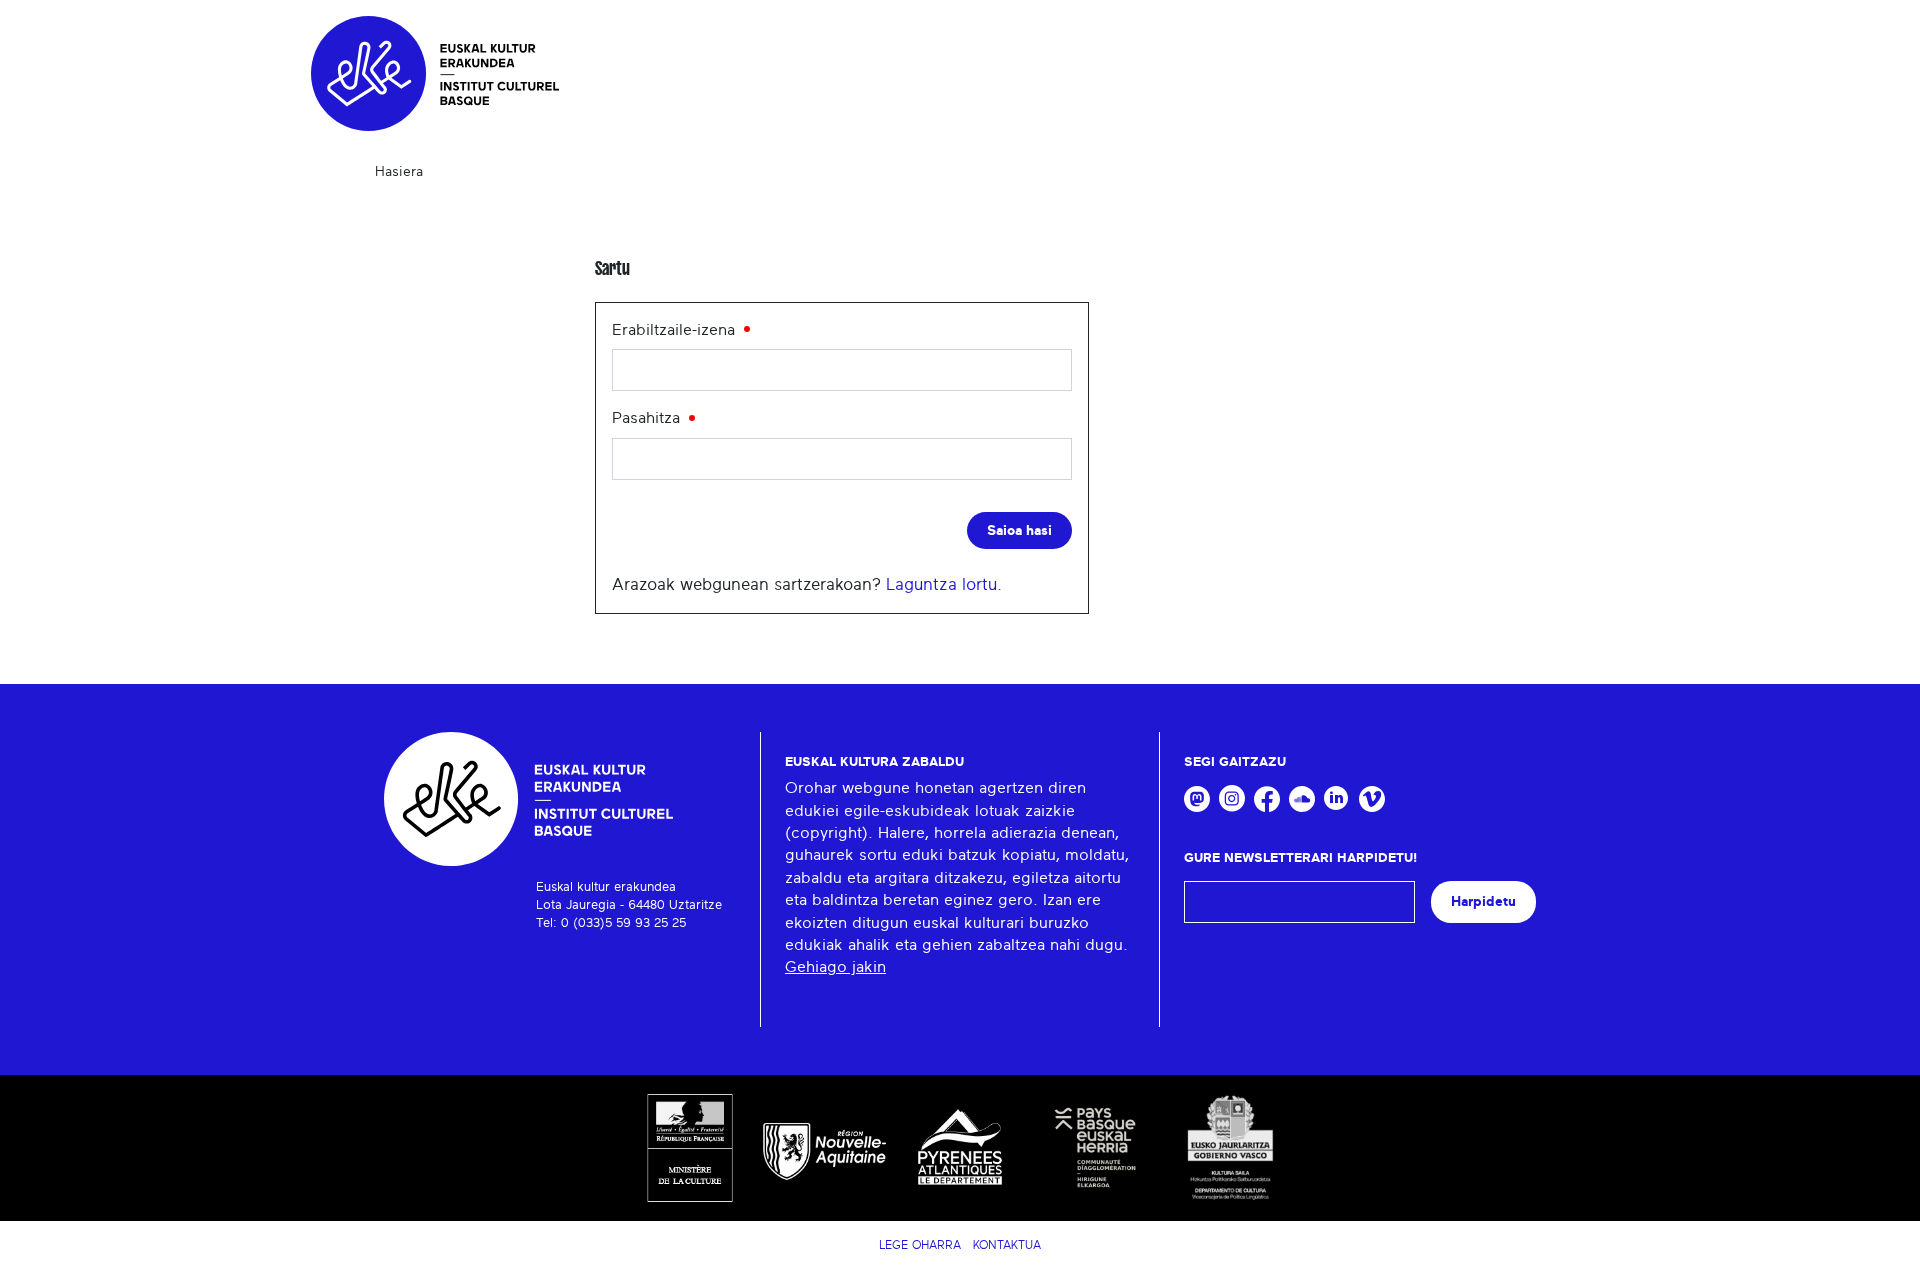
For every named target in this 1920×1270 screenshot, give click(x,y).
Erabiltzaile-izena (676, 330)
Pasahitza (648, 418)
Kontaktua (1007, 1245)
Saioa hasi (1019, 530)
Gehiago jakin (835, 967)
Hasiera (399, 172)
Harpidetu (1483, 901)
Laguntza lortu (941, 584)
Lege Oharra (920, 1245)
